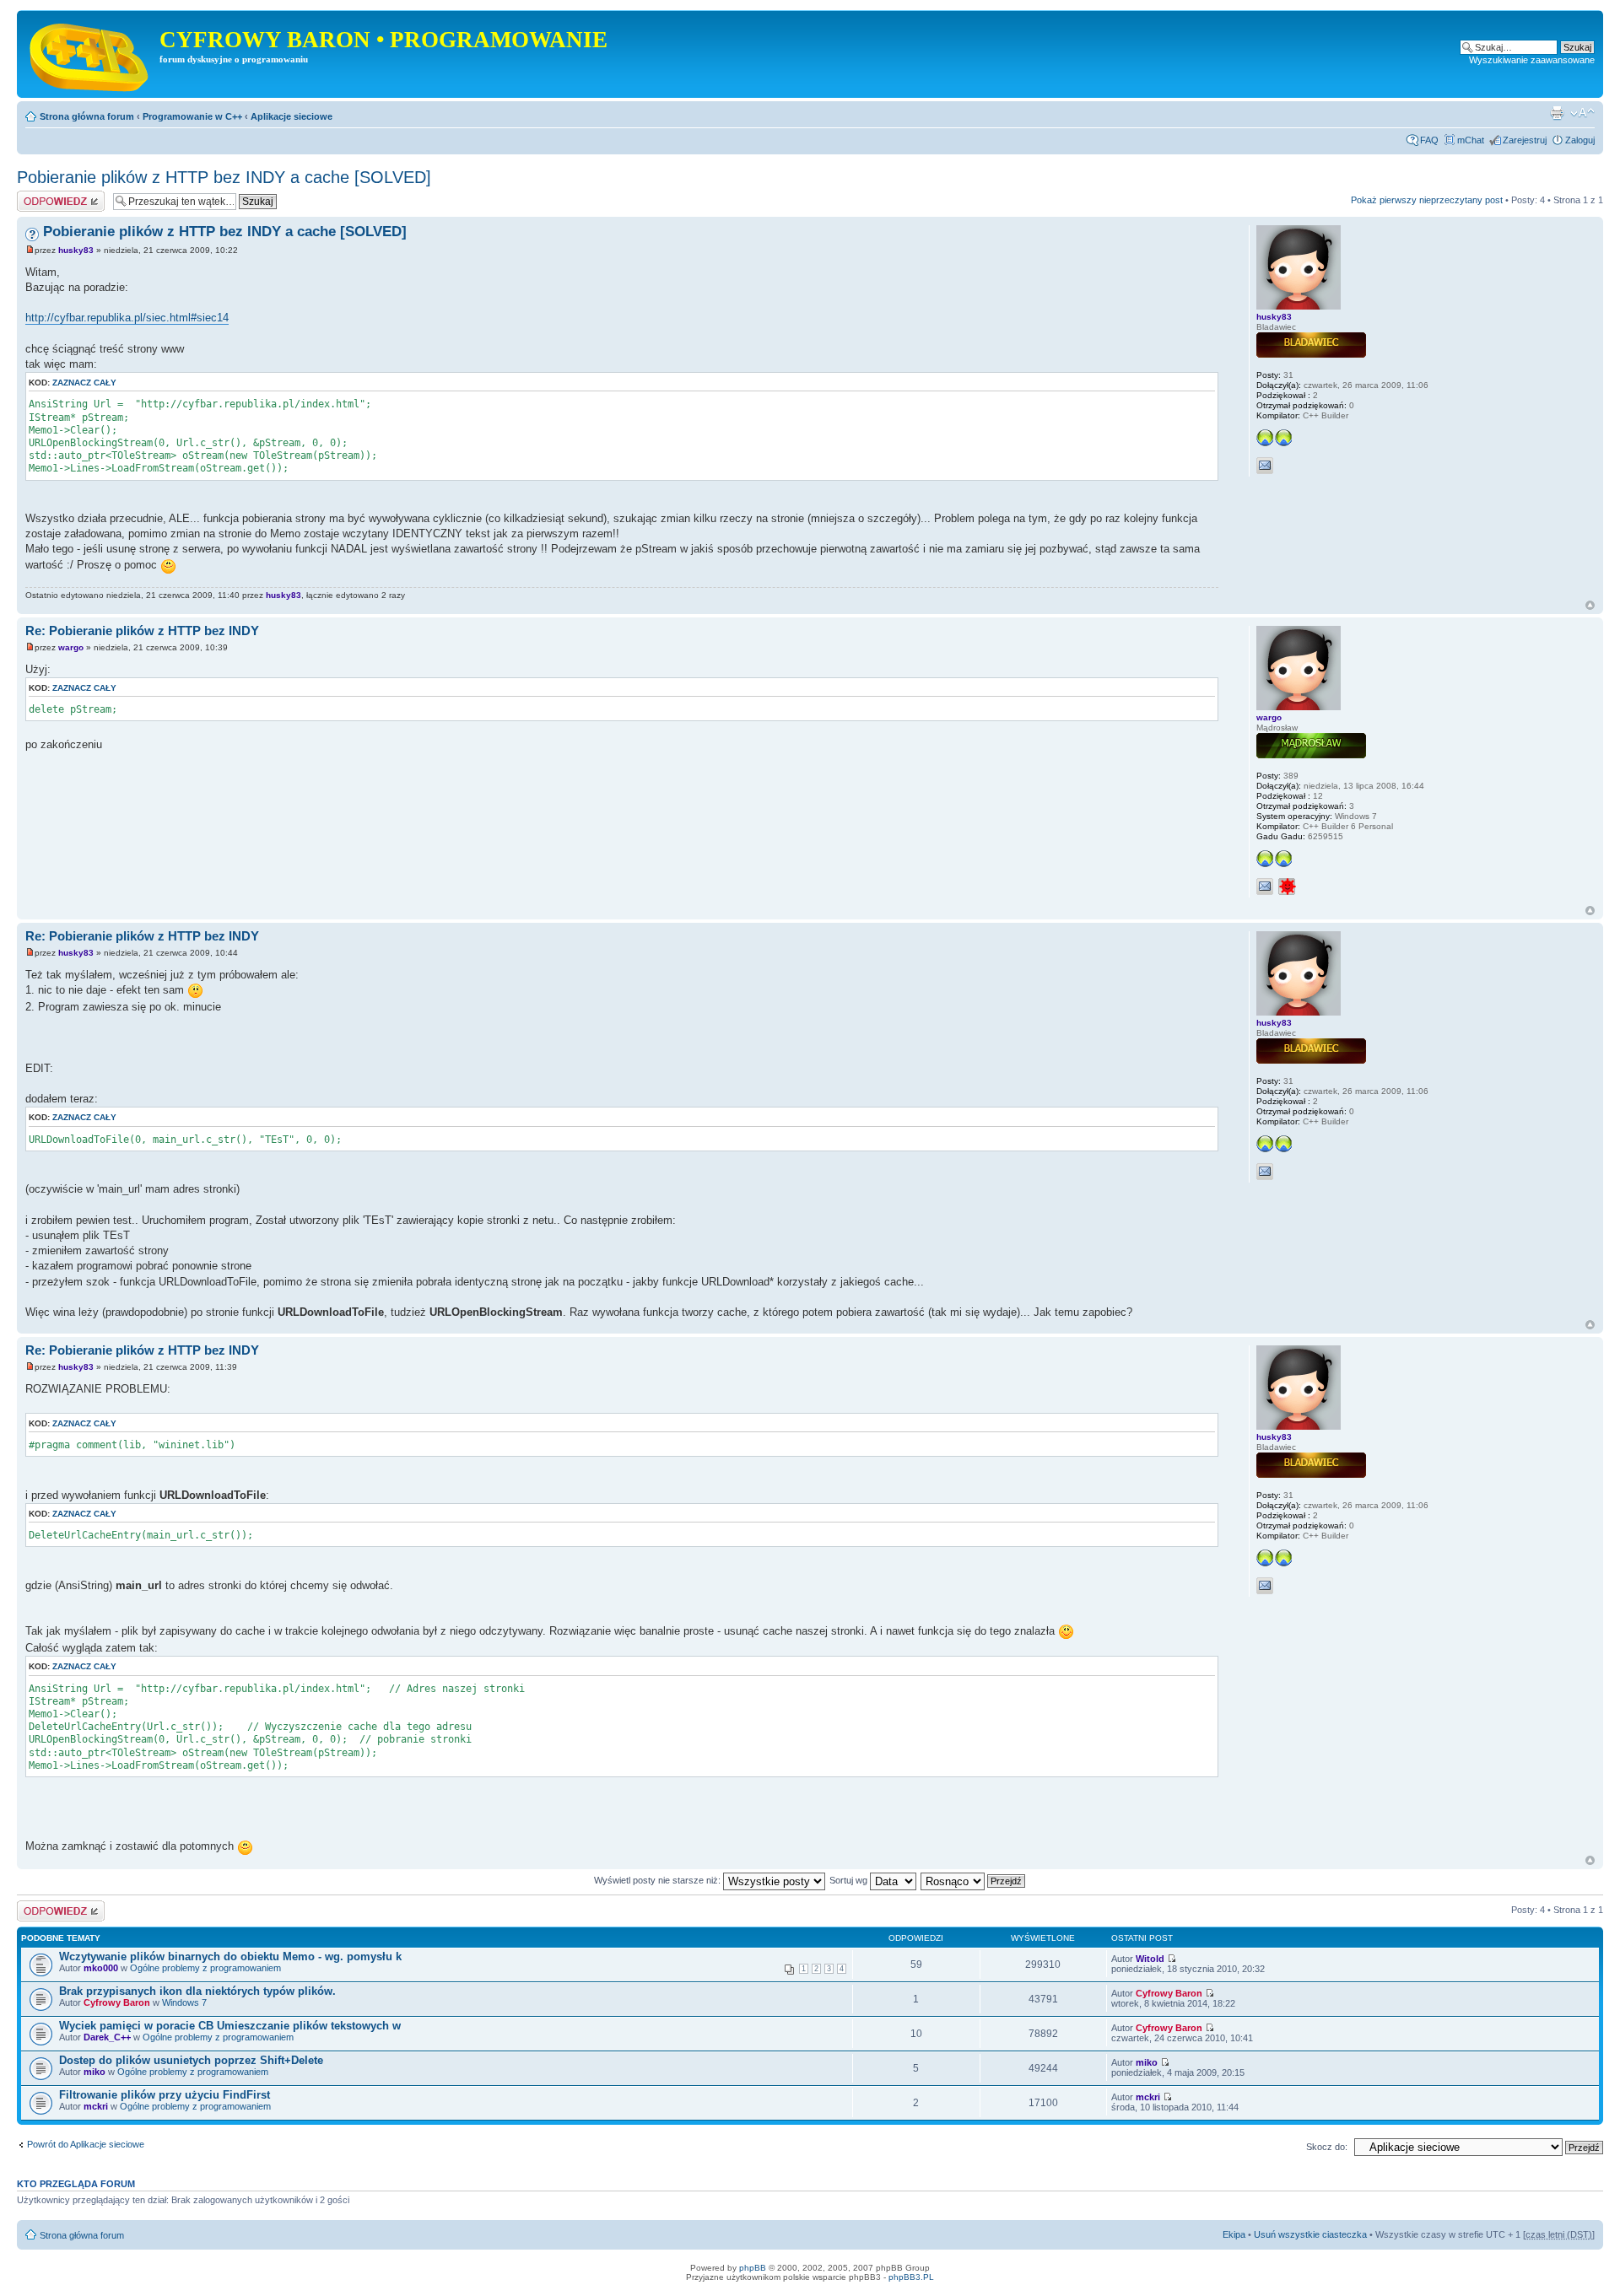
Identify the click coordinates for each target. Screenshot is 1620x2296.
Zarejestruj (1525, 140)
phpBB (753, 2268)
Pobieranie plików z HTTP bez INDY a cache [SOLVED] (224, 177)
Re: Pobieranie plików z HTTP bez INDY (142, 631)
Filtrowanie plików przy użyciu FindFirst (165, 2095)
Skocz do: (1327, 2147)
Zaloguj (1580, 140)
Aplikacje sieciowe (292, 116)
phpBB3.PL (911, 2277)
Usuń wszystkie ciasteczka (1310, 2234)
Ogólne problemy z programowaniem (205, 1968)
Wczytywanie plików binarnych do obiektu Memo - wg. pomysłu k (230, 1956)
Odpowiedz (40, 196)
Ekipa (1234, 2234)
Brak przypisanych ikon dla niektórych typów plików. (197, 1991)
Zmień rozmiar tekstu (1582, 113)
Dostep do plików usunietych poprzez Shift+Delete (191, 2060)
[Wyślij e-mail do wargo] (1265, 887)
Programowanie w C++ (192, 116)
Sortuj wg (850, 1880)
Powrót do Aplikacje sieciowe (86, 2144)
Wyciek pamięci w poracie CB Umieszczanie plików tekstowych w (230, 2026)
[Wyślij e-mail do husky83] (1265, 466)
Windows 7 (184, 2002)
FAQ (1429, 140)
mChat (1471, 140)
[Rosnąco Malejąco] (974, 1880)
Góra (1590, 605)
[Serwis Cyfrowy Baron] (90, 54)
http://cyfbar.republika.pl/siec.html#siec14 (127, 318)
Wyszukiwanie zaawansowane (1532, 60)
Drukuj (1557, 113)
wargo (71, 647)
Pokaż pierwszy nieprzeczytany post (1427, 200)
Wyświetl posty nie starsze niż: (659, 1880)
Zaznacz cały (84, 383)
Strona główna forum (87, 116)
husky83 (76, 250)
